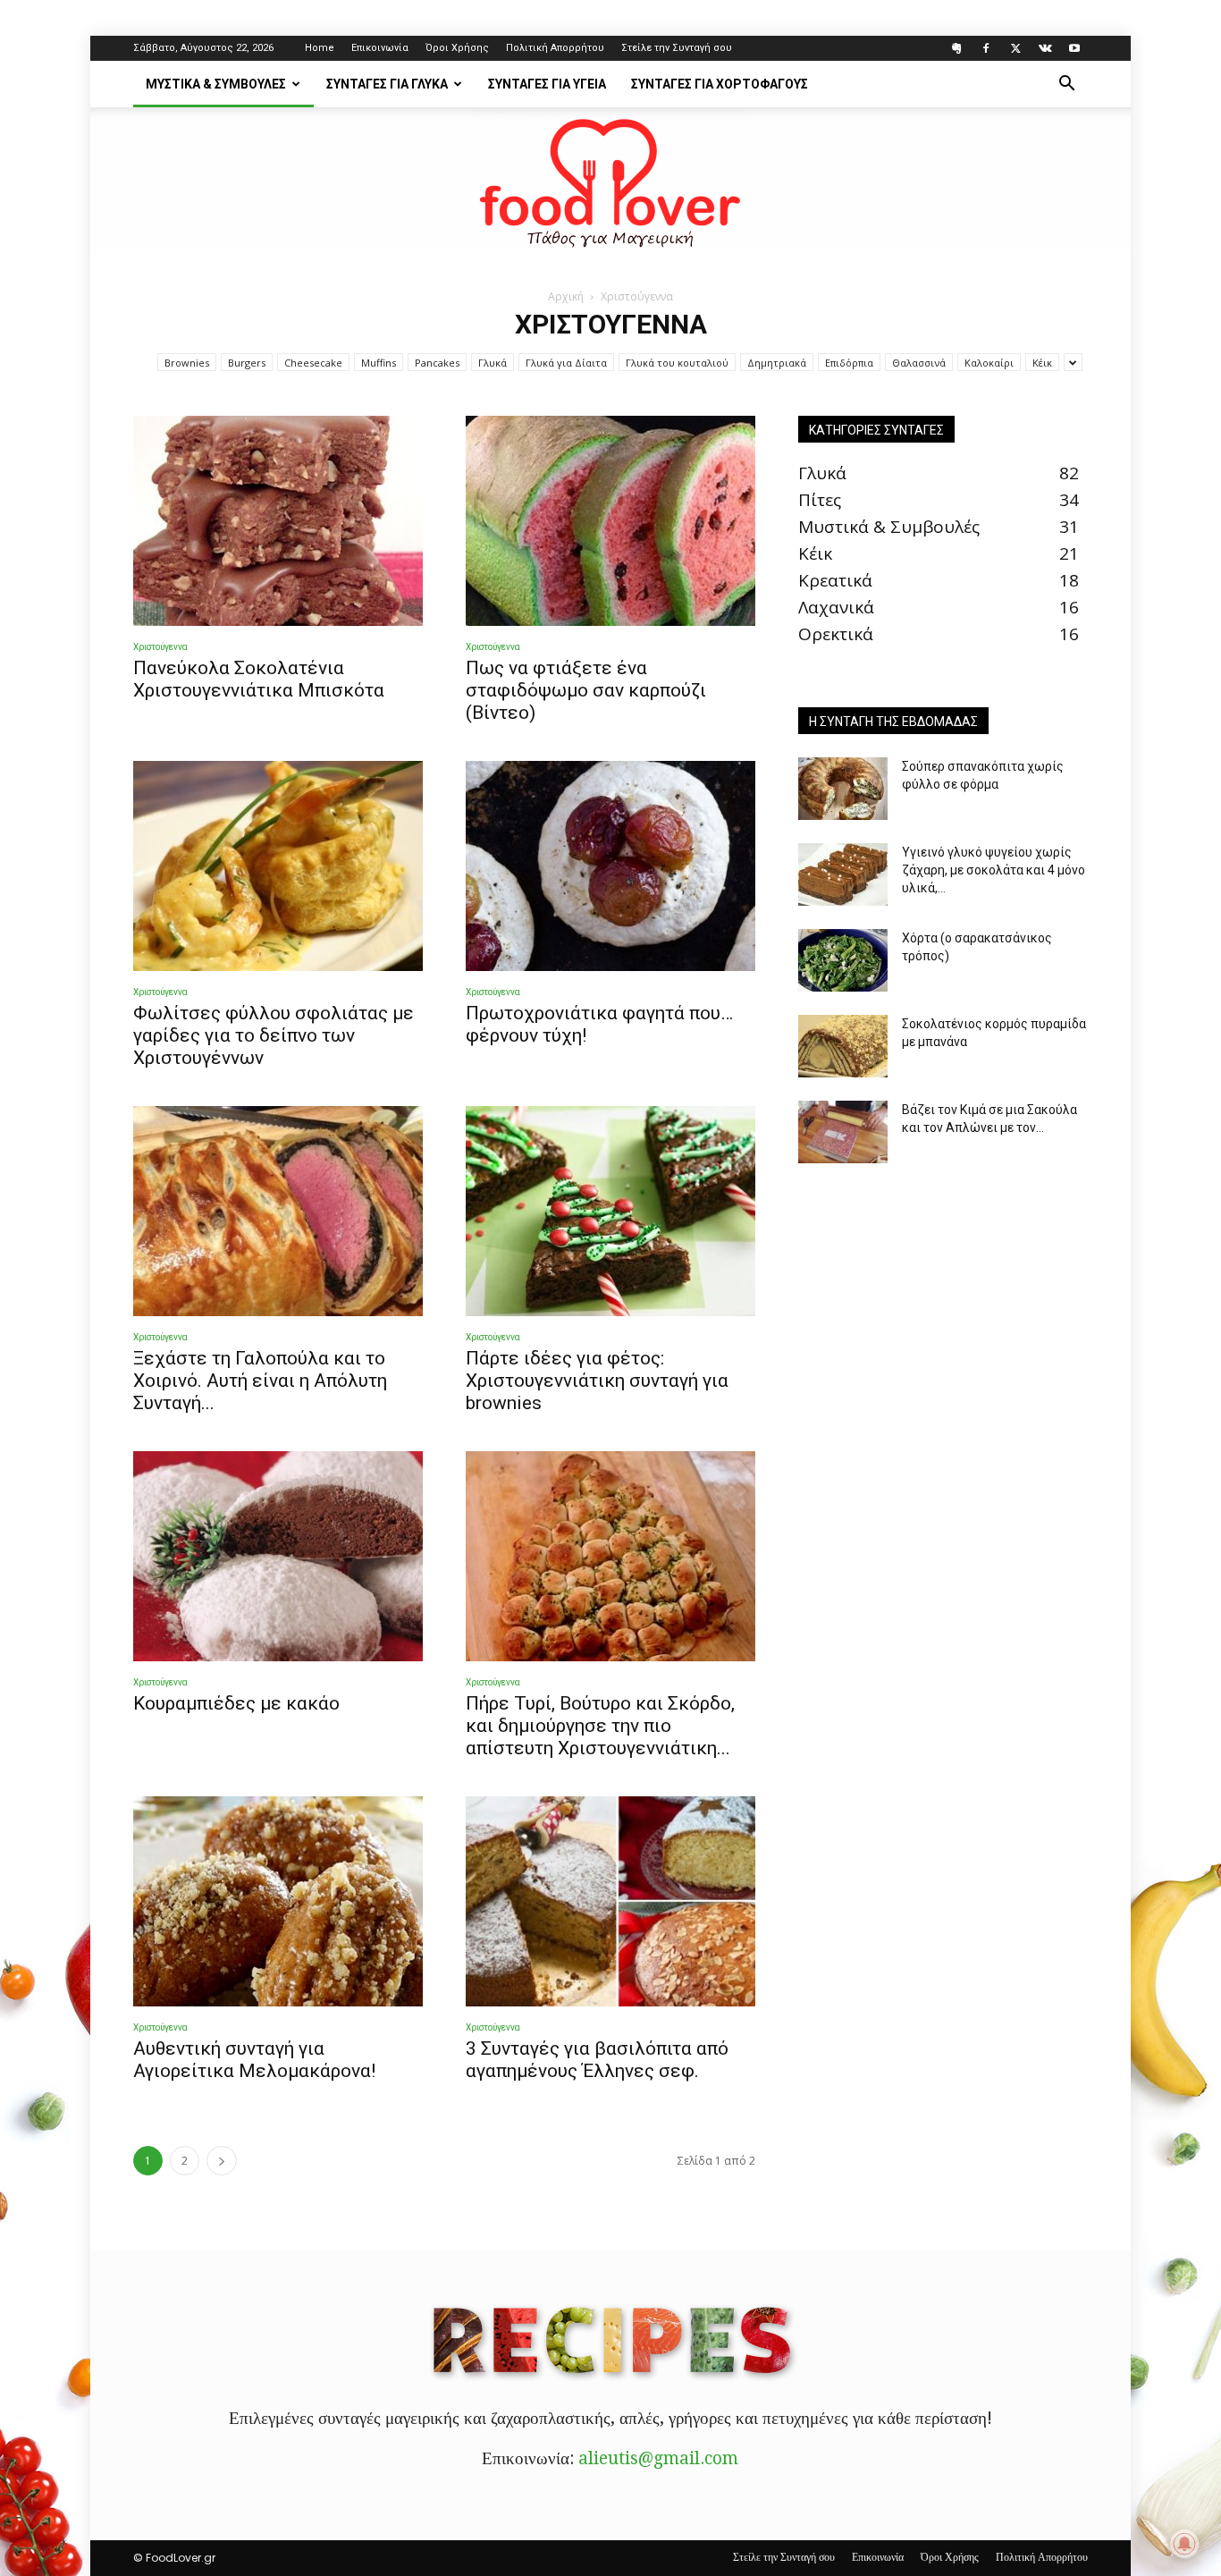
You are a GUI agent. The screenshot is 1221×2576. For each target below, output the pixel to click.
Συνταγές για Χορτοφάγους (720, 84)
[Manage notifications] (1184, 2544)
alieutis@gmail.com (658, 2458)
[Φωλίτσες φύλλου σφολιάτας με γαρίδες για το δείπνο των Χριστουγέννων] (278, 866)
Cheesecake (313, 363)
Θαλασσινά (919, 363)
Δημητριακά (777, 363)
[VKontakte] (1045, 48)
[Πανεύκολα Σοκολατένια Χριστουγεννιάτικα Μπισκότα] (278, 521)
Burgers (247, 363)
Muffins (379, 363)
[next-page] (222, 2161)
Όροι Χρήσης (457, 48)
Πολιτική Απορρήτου (555, 48)
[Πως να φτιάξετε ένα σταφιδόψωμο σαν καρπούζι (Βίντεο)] (610, 521)
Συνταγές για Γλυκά (387, 84)
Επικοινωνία (380, 48)
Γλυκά (493, 363)
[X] (1015, 48)
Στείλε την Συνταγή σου (677, 48)
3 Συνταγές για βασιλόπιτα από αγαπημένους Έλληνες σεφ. (597, 2060)
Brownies (187, 363)
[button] (1066, 84)
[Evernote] (956, 48)
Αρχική (566, 296)
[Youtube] (1074, 48)
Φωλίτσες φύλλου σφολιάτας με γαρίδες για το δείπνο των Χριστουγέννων (274, 1035)
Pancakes (437, 363)
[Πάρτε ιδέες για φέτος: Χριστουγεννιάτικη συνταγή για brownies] (610, 1211)
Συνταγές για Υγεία (547, 84)
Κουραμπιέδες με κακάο (236, 1703)
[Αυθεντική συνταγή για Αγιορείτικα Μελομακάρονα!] (278, 1901)
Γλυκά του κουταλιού (677, 363)
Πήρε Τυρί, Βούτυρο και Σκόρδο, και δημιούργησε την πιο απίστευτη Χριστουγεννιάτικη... (600, 1726)
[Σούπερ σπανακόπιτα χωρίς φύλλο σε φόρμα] (843, 789)
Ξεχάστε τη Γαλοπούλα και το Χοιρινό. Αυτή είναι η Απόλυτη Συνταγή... (260, 1381)
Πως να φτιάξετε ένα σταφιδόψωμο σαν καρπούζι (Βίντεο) (586, 690)
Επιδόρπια (849, 363)
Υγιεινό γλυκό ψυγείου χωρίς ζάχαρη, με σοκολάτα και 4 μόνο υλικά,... (994, 870)
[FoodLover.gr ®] (610, 180)
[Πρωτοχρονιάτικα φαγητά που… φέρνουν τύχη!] (610, 866)
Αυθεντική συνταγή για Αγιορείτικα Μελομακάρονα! (254, 2060)
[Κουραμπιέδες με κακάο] (278, 1556)
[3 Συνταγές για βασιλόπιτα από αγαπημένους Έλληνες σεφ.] (610, 1901)
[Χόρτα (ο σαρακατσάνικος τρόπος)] (843, 960)
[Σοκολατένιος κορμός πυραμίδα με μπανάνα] (843, 1046)
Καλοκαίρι (989, 363)
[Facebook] (986, 48)
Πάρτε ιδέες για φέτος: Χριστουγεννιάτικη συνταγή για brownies (597, 1381)
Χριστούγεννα (160, 647)
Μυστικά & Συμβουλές (216, 84)
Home (320, 48)
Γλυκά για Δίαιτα (566, 363)
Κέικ (1042, 363)
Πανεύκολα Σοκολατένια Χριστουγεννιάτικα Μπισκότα (259, 679)
